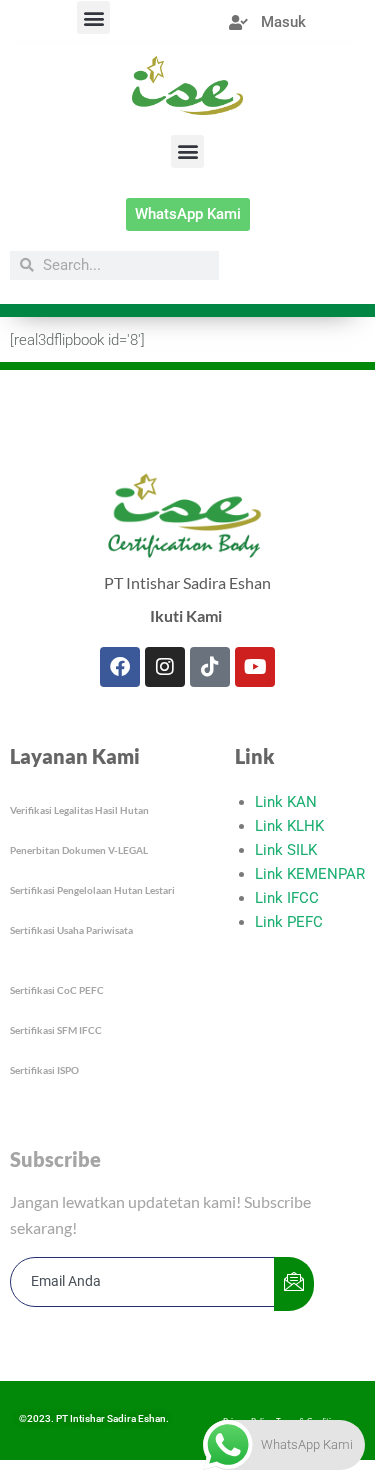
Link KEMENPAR (310, 874)
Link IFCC (287, 898)
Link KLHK (289, 826)
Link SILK (286, 850)
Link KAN (286, 802)
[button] (93, 17)
